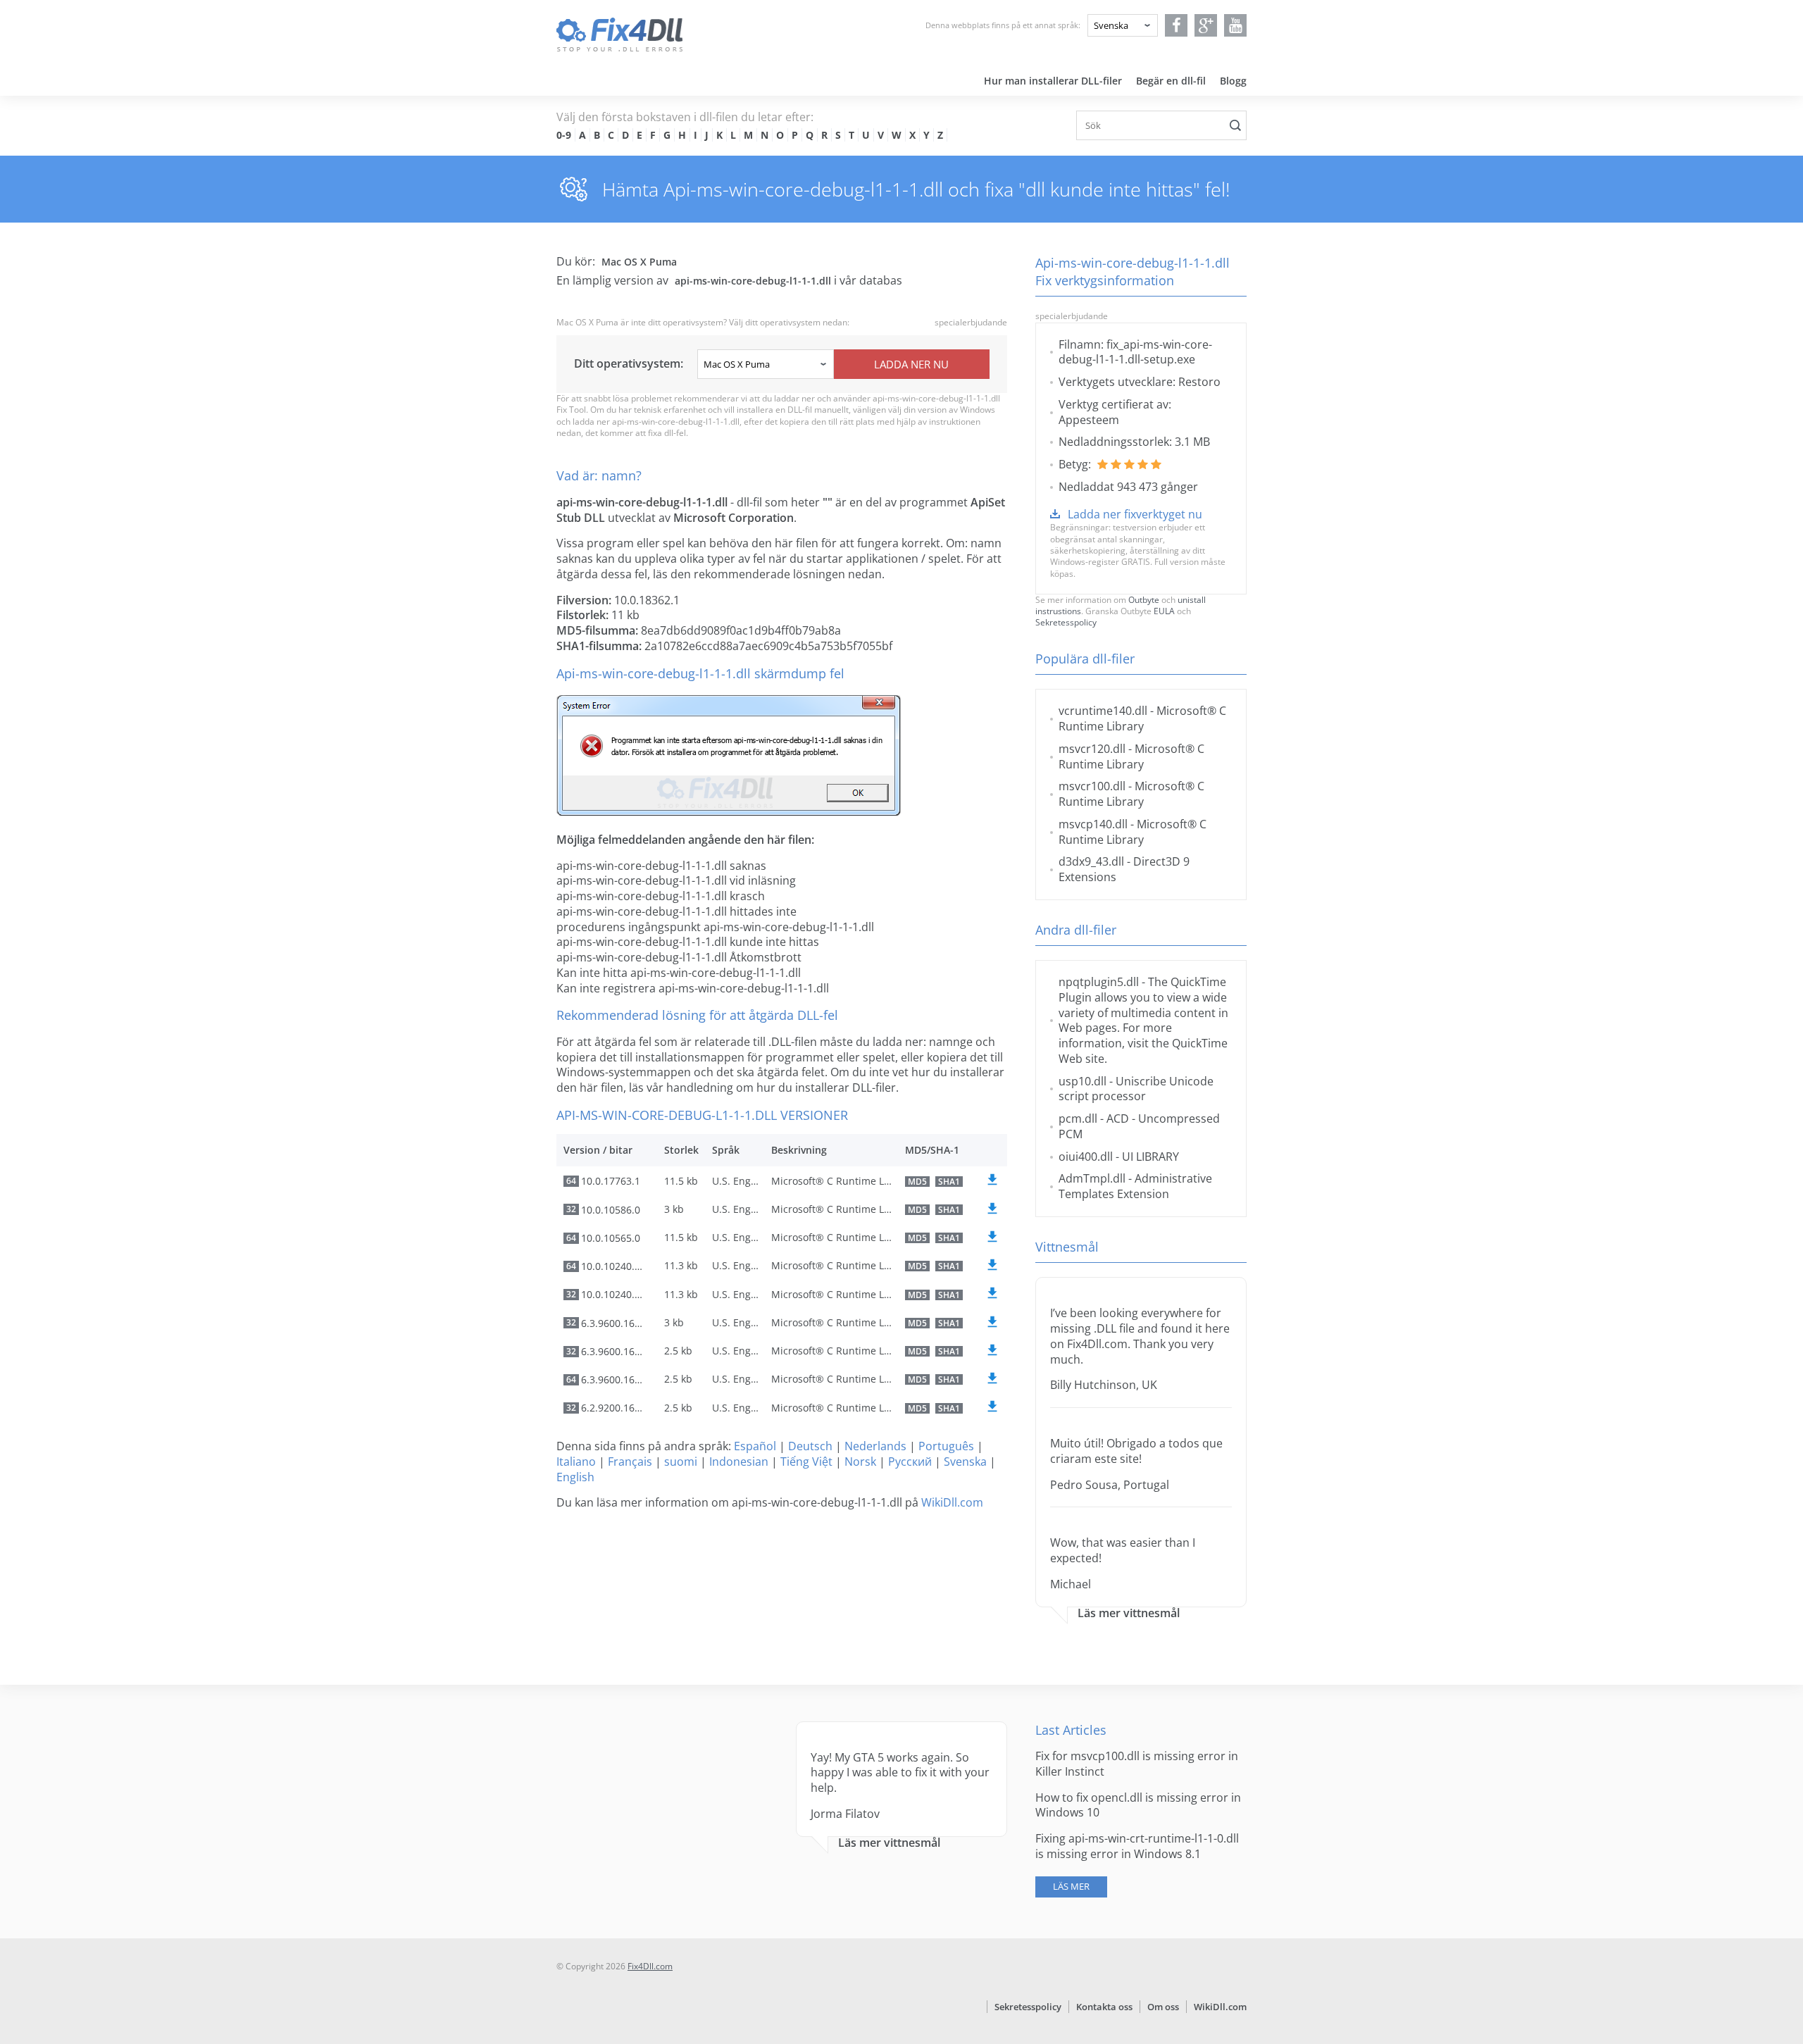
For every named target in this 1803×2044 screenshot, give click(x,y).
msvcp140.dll (1093, 824)
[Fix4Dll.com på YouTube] (1236, 25)
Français (630, 1462)
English (575, 1477)
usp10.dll (1083, 1081)
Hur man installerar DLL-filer (1053, 81)
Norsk (860, 1462)
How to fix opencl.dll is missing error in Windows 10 (1138, 1805)
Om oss (1163, 2007)
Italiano (576, 1462)
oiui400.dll (1086, 1157)
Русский (910, 1462)
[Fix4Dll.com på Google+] (1206, 25)
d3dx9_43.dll (1091, 861)
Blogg (1233, 81)
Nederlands (875, 1446)
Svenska (965, 1462)
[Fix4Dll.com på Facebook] (1177, 25)
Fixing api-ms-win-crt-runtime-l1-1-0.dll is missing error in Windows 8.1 (1137, 1846)
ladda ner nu (911, 364)
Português (946, 1446)
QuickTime (1200, 1043)
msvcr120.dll (1092, 749)
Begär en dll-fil (1171, 81)
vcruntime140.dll (1103, 711)
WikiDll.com (952, 1502)
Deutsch (810, 1446)
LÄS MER (1071, 1886)
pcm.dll (1078, 1118)
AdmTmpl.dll (1092, 1178)
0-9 (564, 135)
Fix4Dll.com (650, 1966)
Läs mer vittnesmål (1129, 1613)
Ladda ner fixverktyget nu (1135, 514)
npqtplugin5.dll (1099, 982)
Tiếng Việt (806, 1462)
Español (755, 1446)
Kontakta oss (1104, 2007)
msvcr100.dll (1092, 786)
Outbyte (1144, 600)
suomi (681, 1462)
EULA (1164, 611)
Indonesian (739, 1462)
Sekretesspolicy (1066, 622)
